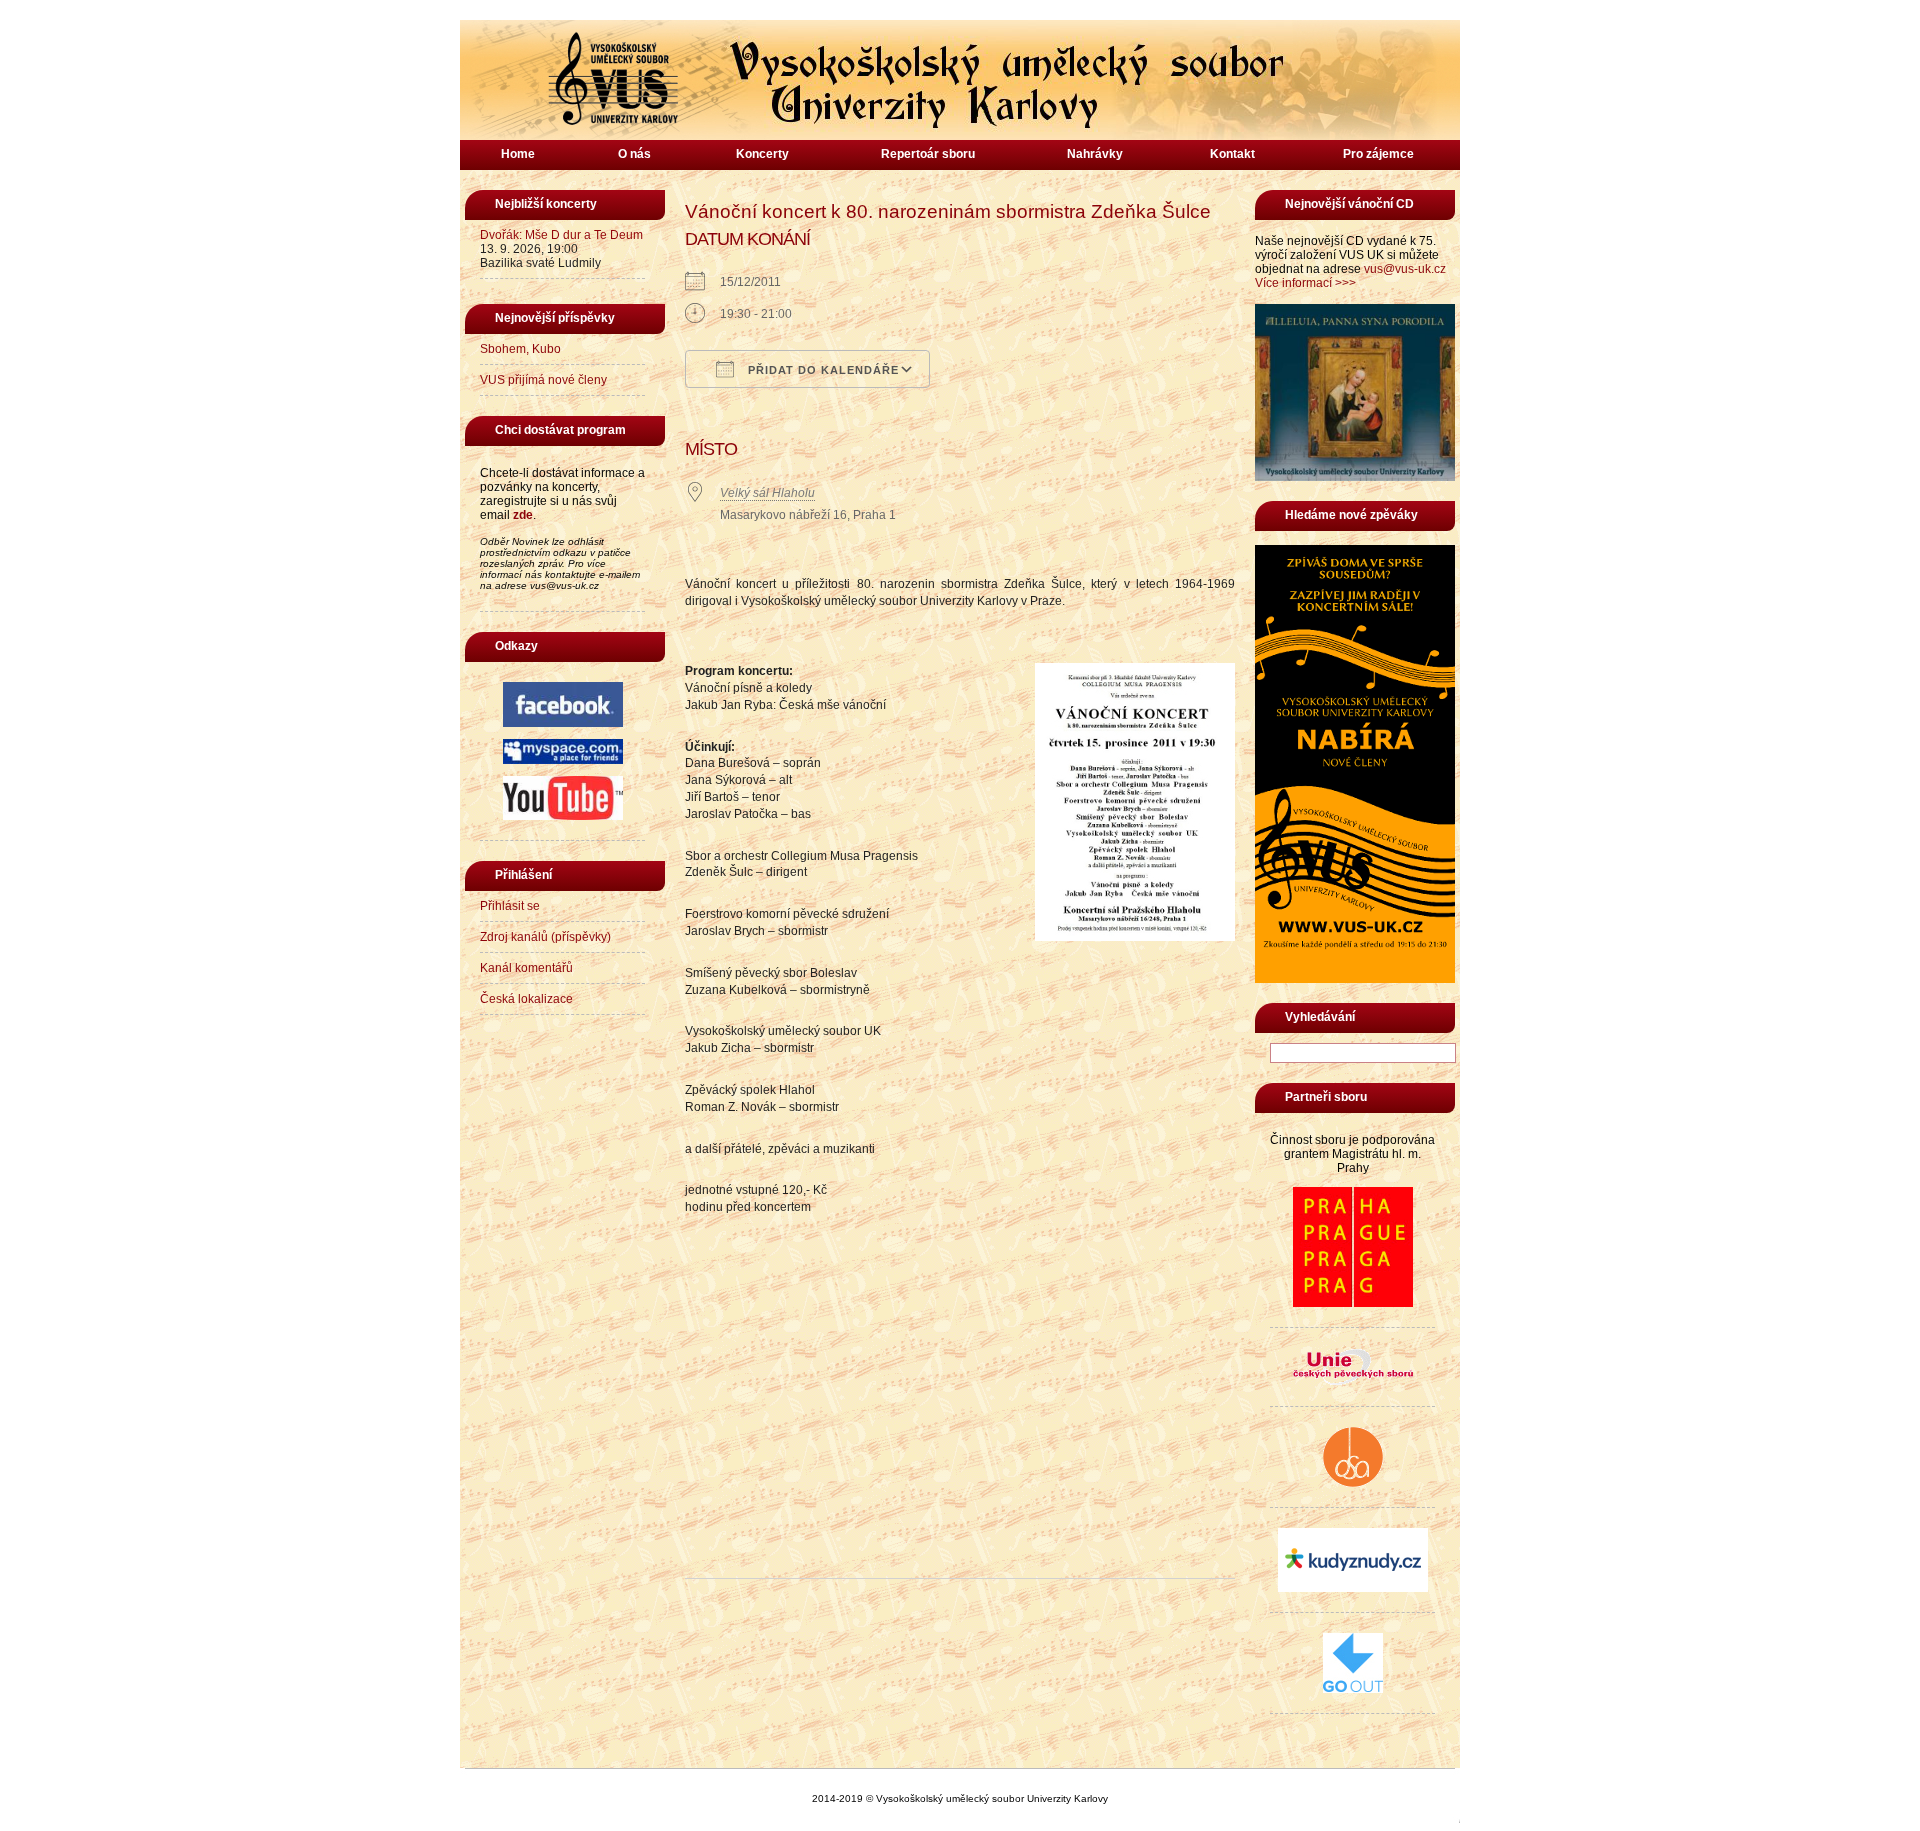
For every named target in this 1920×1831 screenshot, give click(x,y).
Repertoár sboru (928, 154)
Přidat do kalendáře (821, 370)
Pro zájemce (1378, 154)
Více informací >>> (1305, 283)
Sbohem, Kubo (520, 349)
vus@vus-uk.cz (1405, 269)
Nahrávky (1095, 154)
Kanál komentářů (526, 968)
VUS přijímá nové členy (543, 380)
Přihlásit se (510, 906)
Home (518, 154)
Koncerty (762, 154)
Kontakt (1232, 154)
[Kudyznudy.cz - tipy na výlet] (1353, 1588)
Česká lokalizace (526, 999)
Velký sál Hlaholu (767, 493)
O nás (634, 154)
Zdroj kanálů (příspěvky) (545, 937)
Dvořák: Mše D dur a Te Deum (561, 235)
